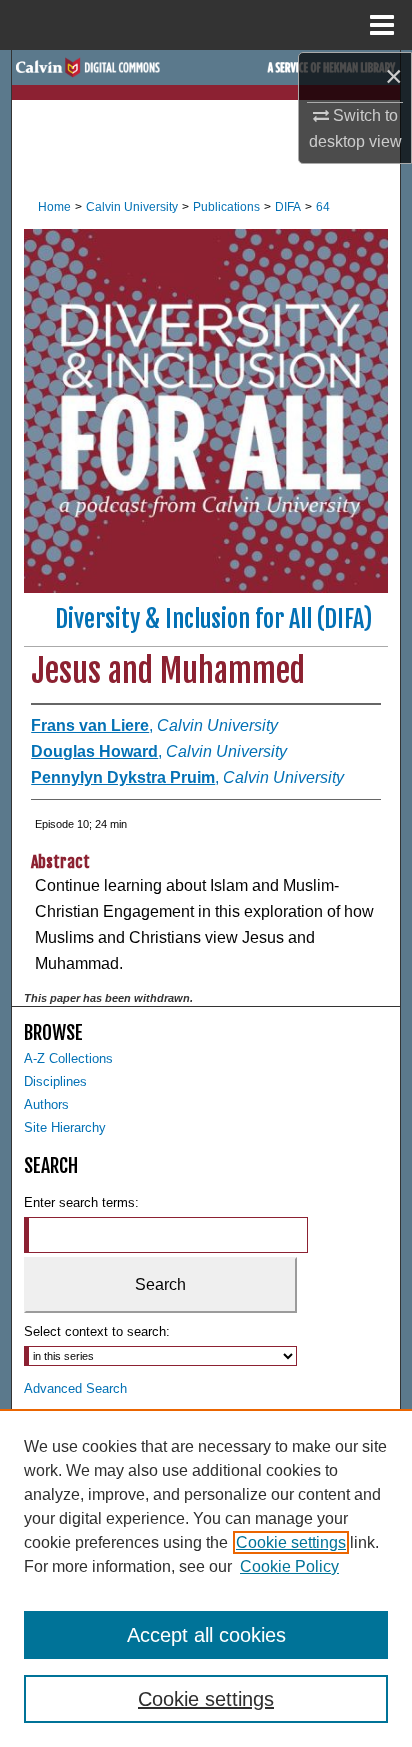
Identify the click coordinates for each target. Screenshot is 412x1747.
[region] (206, 1578)
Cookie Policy (289, 1566)
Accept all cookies (206, 1635)
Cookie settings (291, 1542)
